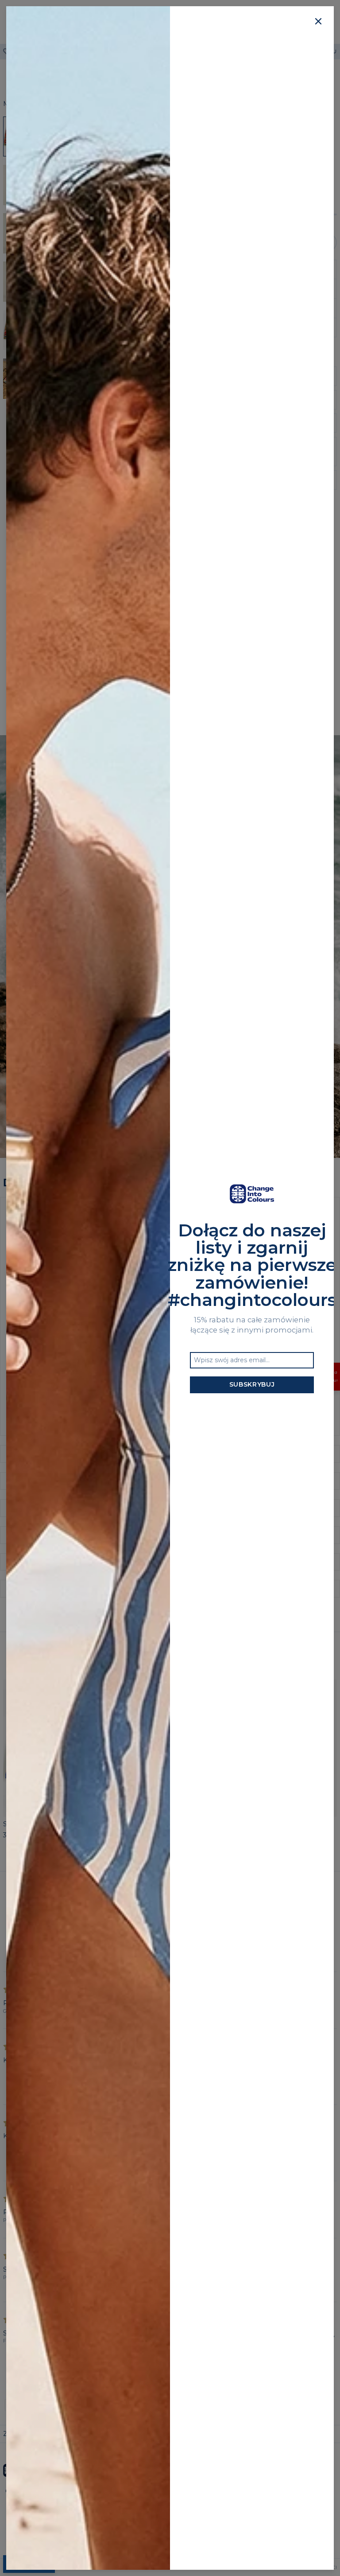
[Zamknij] (318, 22)
